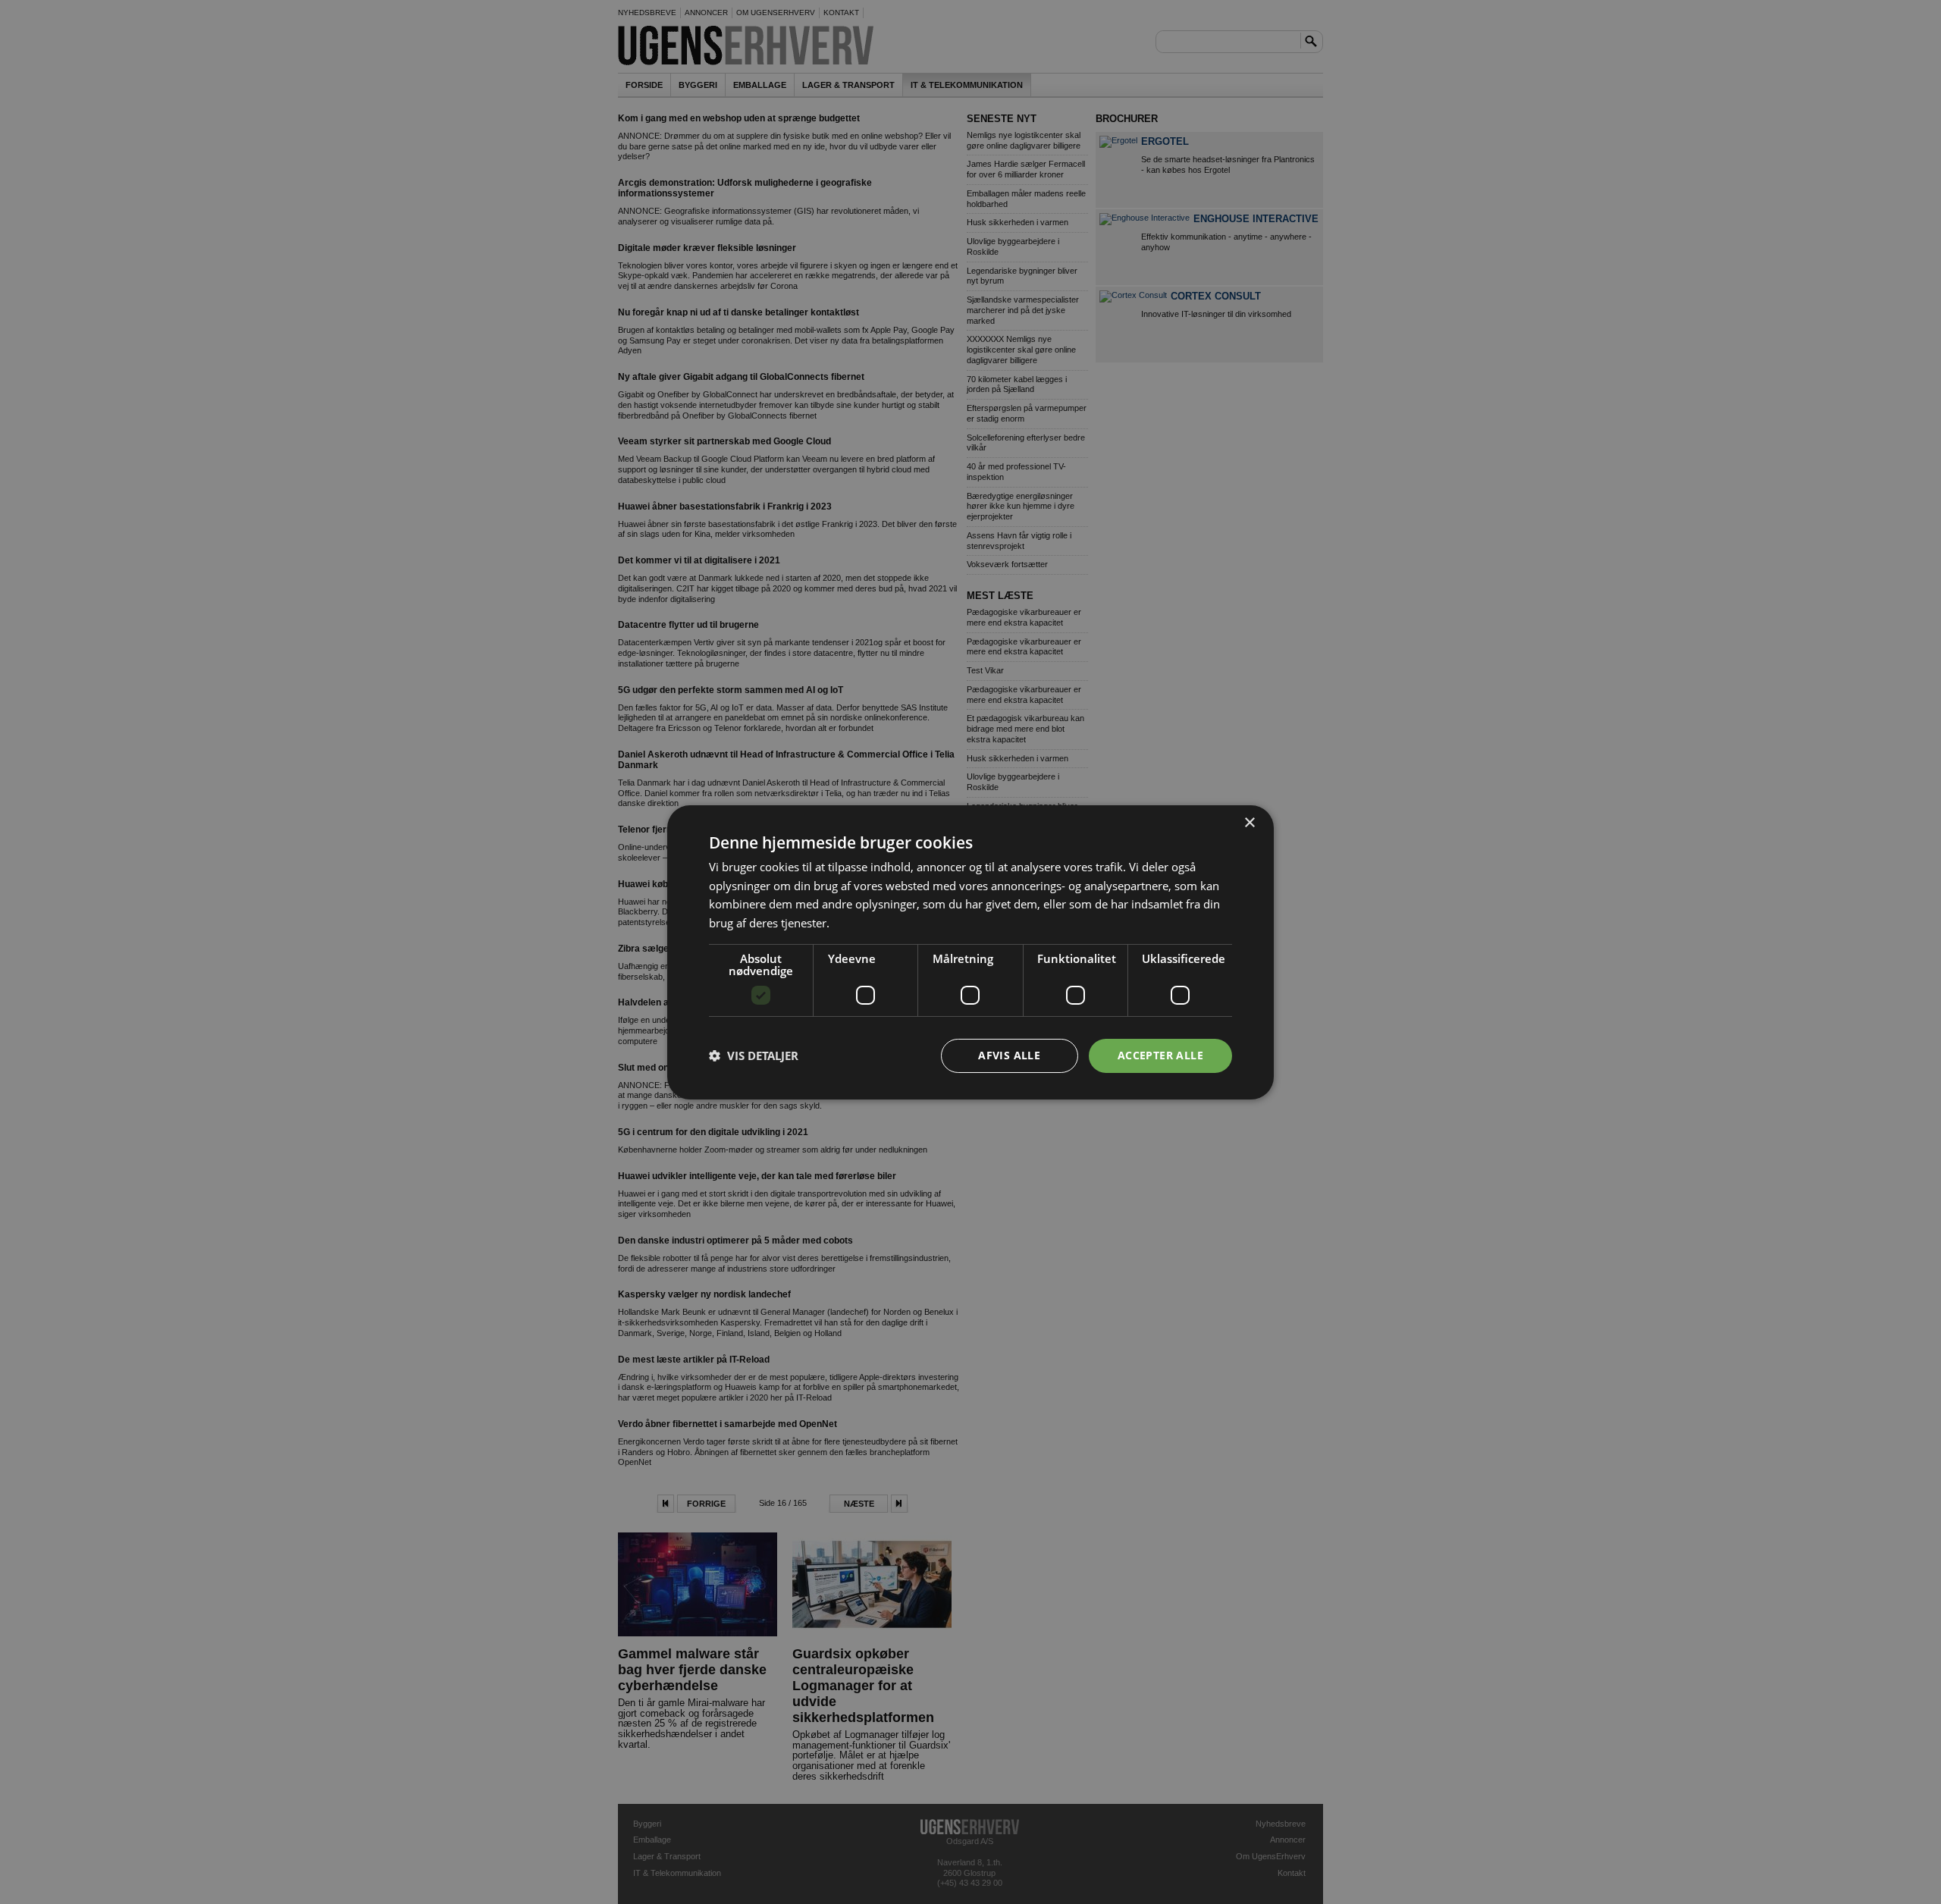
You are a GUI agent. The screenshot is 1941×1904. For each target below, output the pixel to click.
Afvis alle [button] (1009, 1055)
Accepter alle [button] (1160, 1055)
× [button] (1249, 822)
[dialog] (970, 952)
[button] (754, 1056)
